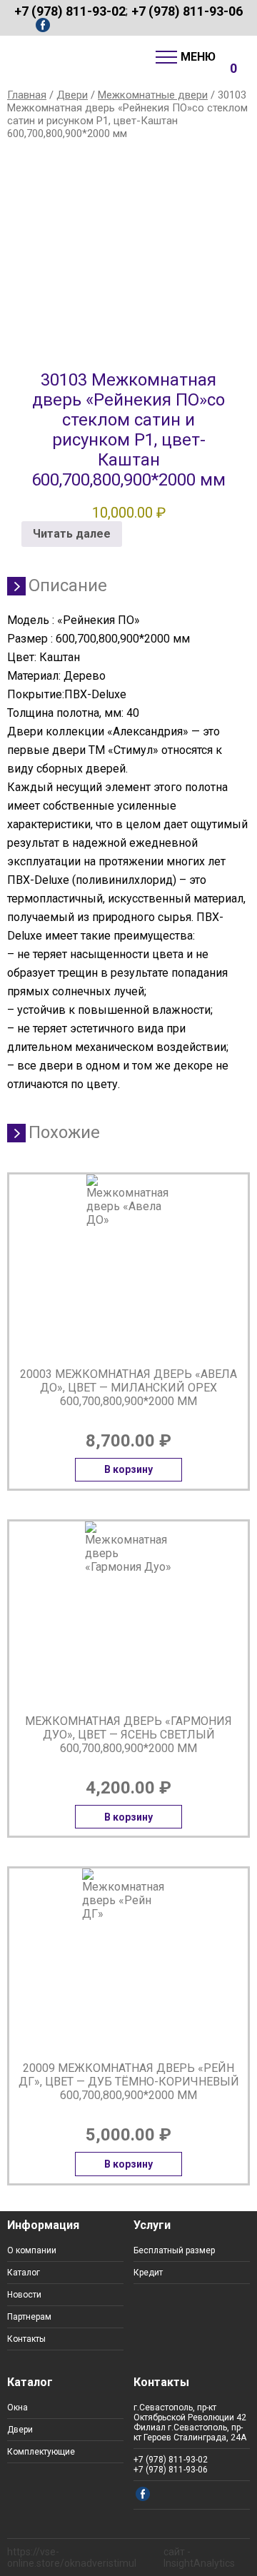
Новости (24, 2295)
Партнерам (29, 2317)
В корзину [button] (128, 1469)
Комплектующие (41, 2452)
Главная (27, 95)
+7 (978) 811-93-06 (187, 11)
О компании (32, 2250)
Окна (17, 2408)
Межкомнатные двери (153, 95)
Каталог (24, 2273)
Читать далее (72, 534)
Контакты (26, 2339)
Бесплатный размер (174, 2250)
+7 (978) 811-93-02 (70, 11)
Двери (72, 95)
